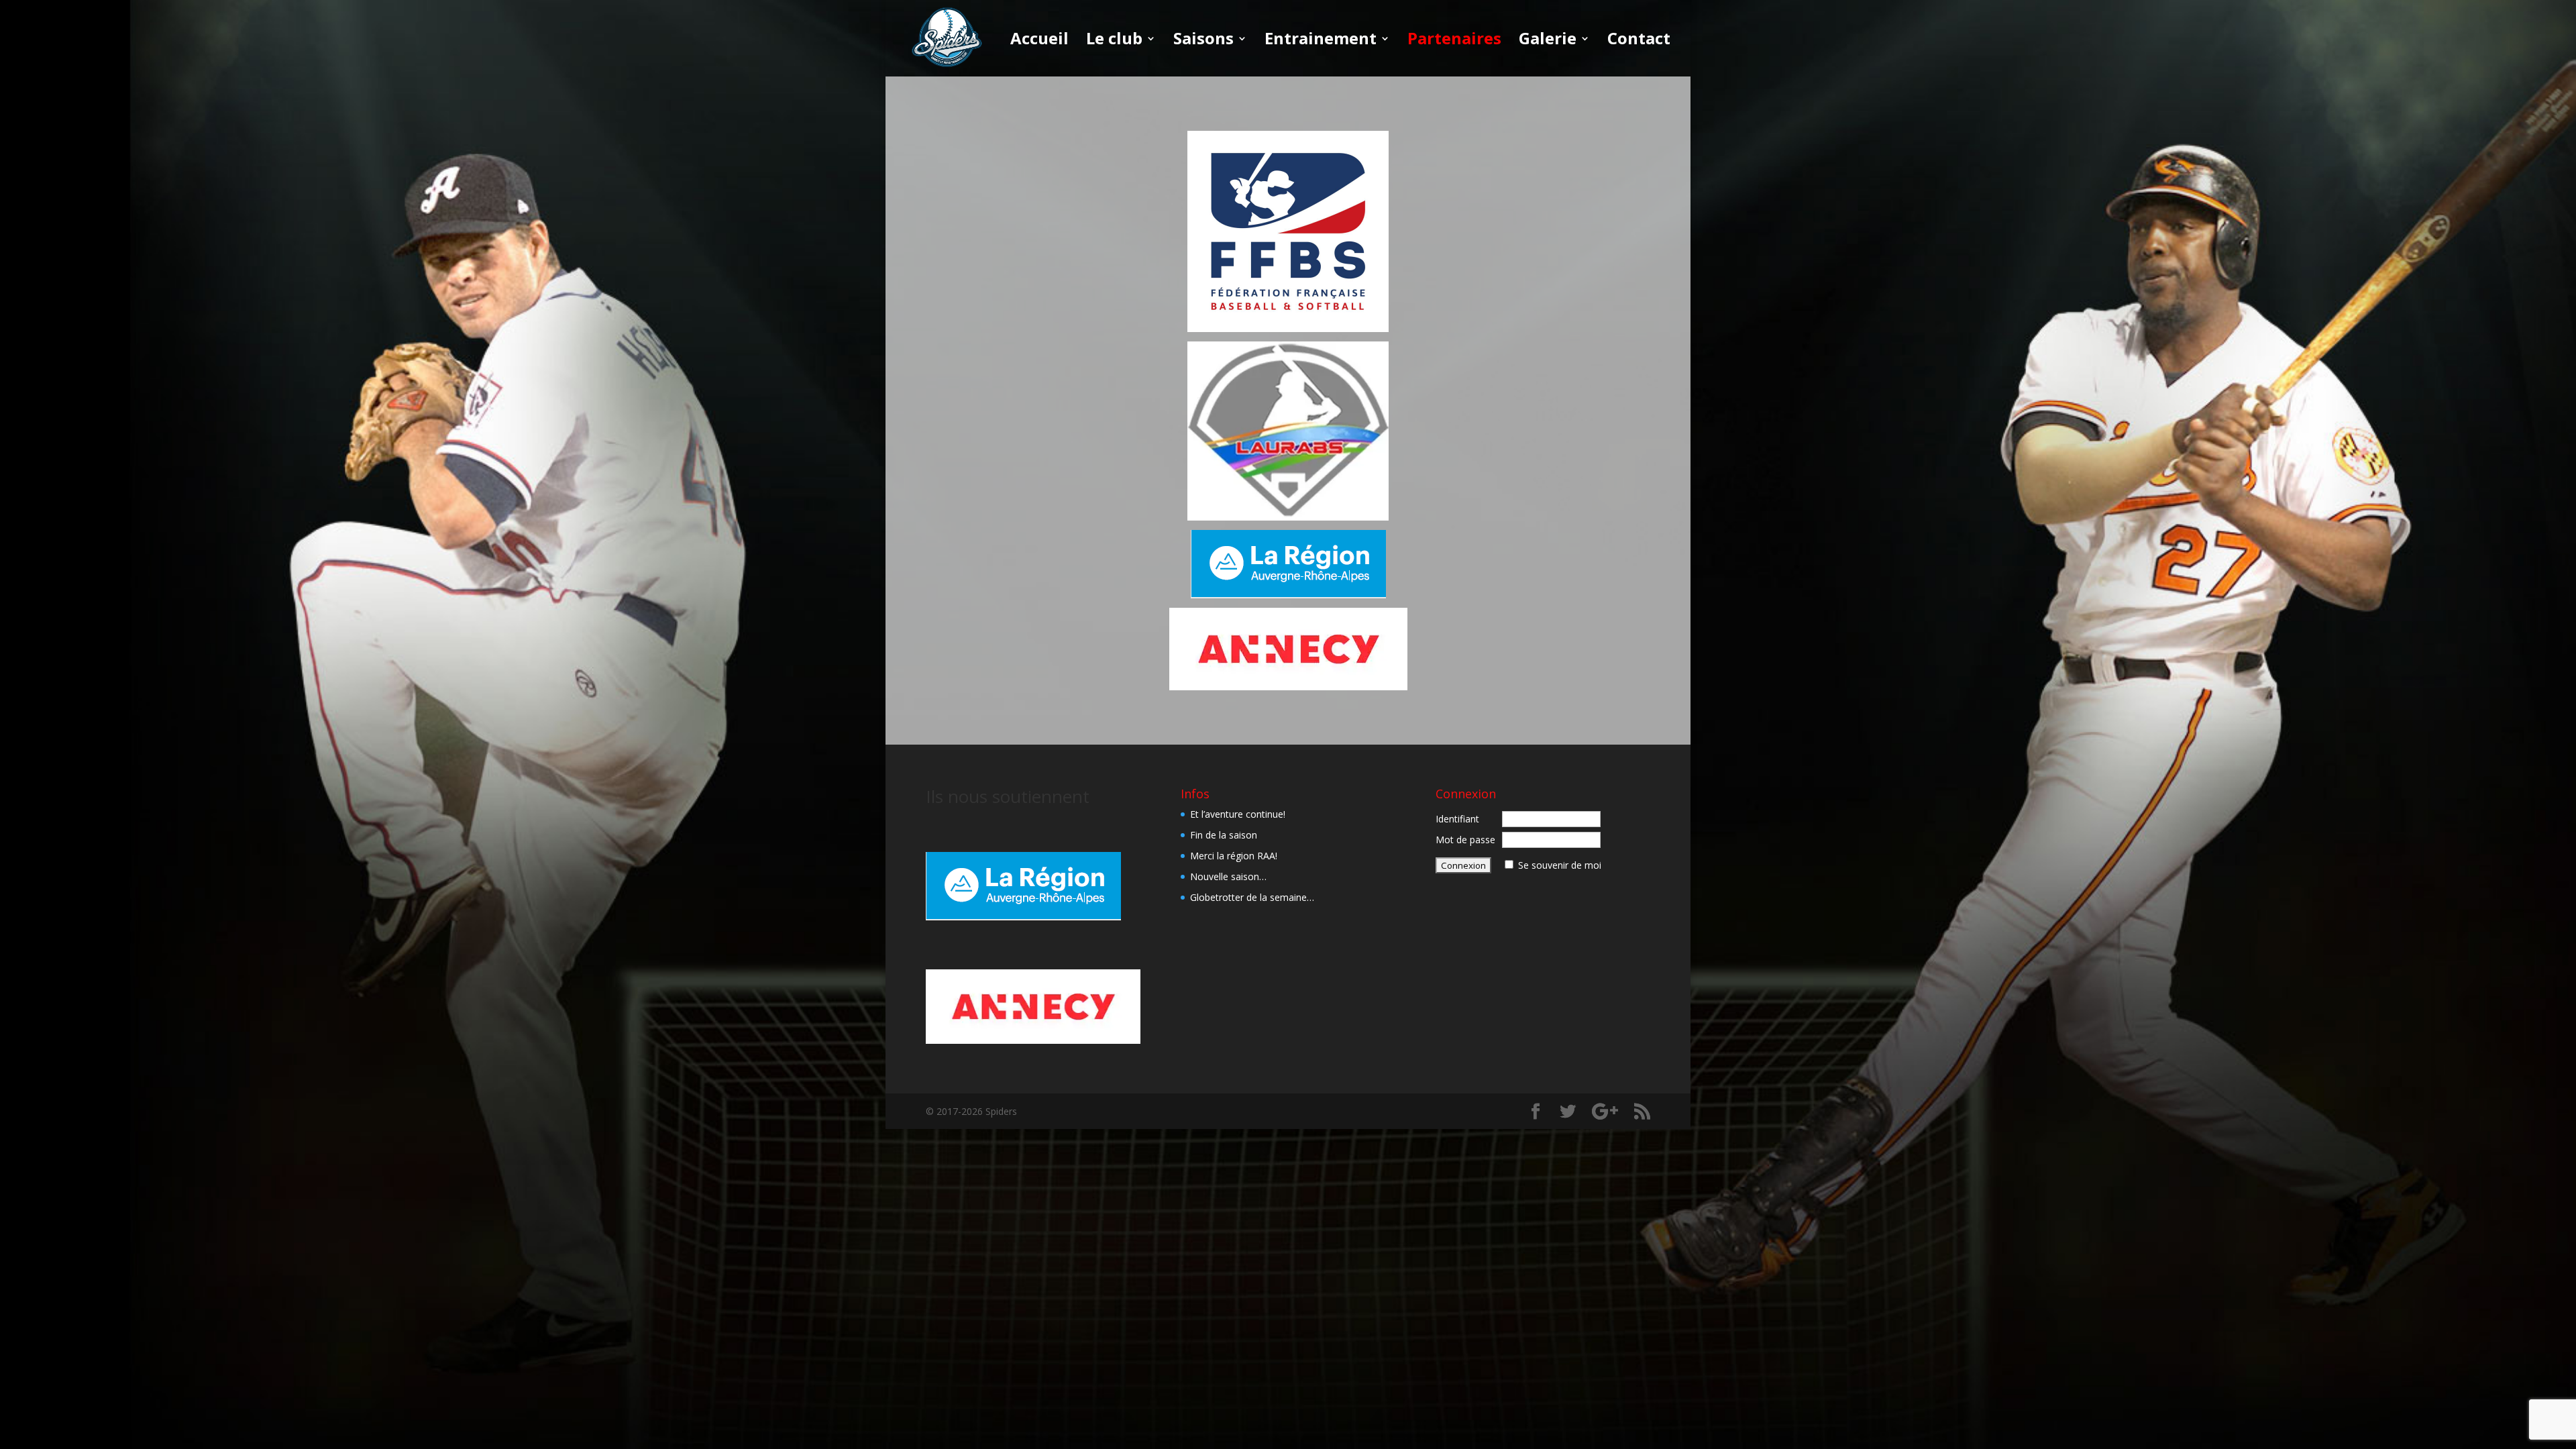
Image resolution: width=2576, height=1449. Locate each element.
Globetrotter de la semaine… (1252, 897)
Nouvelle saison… (1228, 876)
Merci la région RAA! (1234, 856)
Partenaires (1454, 41)
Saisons (1203, 41)
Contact (1639, 41)
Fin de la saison (1224, 835)
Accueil (1039, 41)
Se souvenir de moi (1560, 865)
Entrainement (1321, 41)
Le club (1114, 41)
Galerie (1548, 41)
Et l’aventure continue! (1238, 814)
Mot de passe (1465, 840)
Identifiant (1457, 819)
